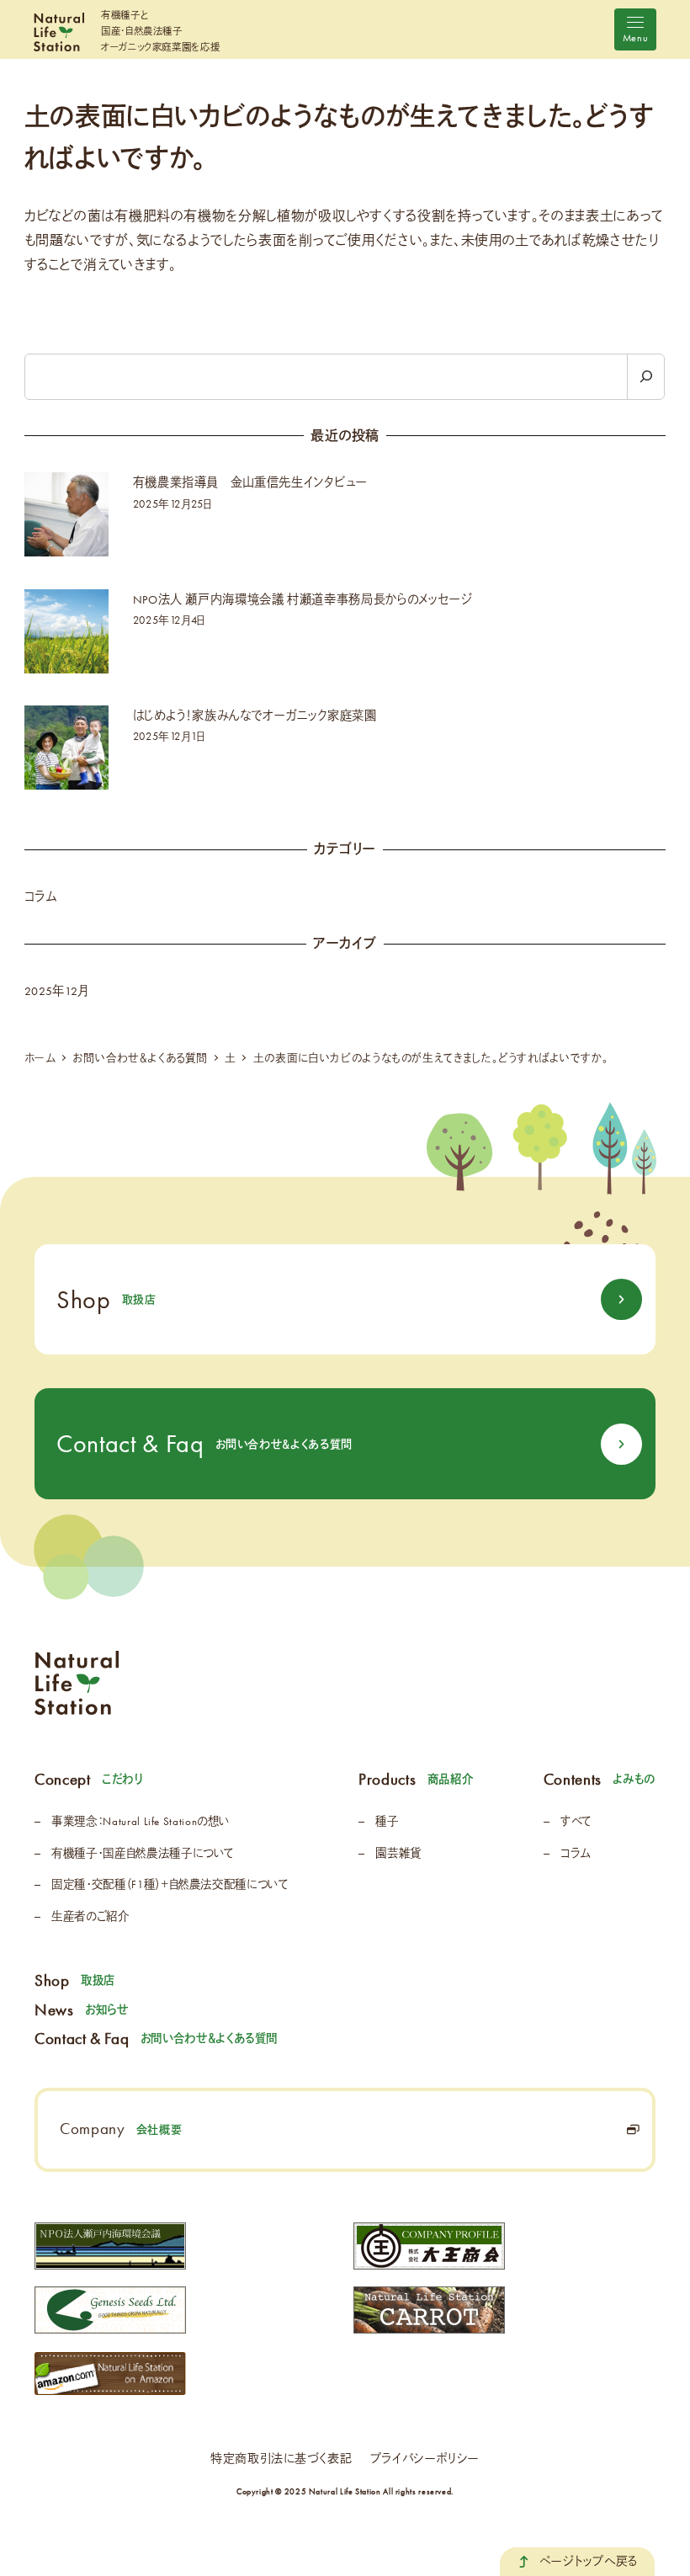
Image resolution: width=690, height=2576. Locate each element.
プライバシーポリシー (425, 2459)
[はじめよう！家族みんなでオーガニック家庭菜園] (66, 748)
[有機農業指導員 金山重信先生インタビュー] (66, 514)
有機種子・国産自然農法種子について (143, 1853)
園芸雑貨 (398, 1853)
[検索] (646, 377)
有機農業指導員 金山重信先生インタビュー (250, 483)
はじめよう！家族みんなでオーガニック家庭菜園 (255, 716)
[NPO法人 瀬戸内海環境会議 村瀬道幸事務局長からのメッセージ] (66, 631)
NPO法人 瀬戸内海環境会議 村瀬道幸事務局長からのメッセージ (303, 600)
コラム (41, 897)
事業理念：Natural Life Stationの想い (141, 1821)
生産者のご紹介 (90, 1916)
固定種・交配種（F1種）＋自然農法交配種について (170, 1884)
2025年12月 (56, 991)
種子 (387, 1821)
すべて (576, 1821)
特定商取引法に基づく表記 (281, 2459)
